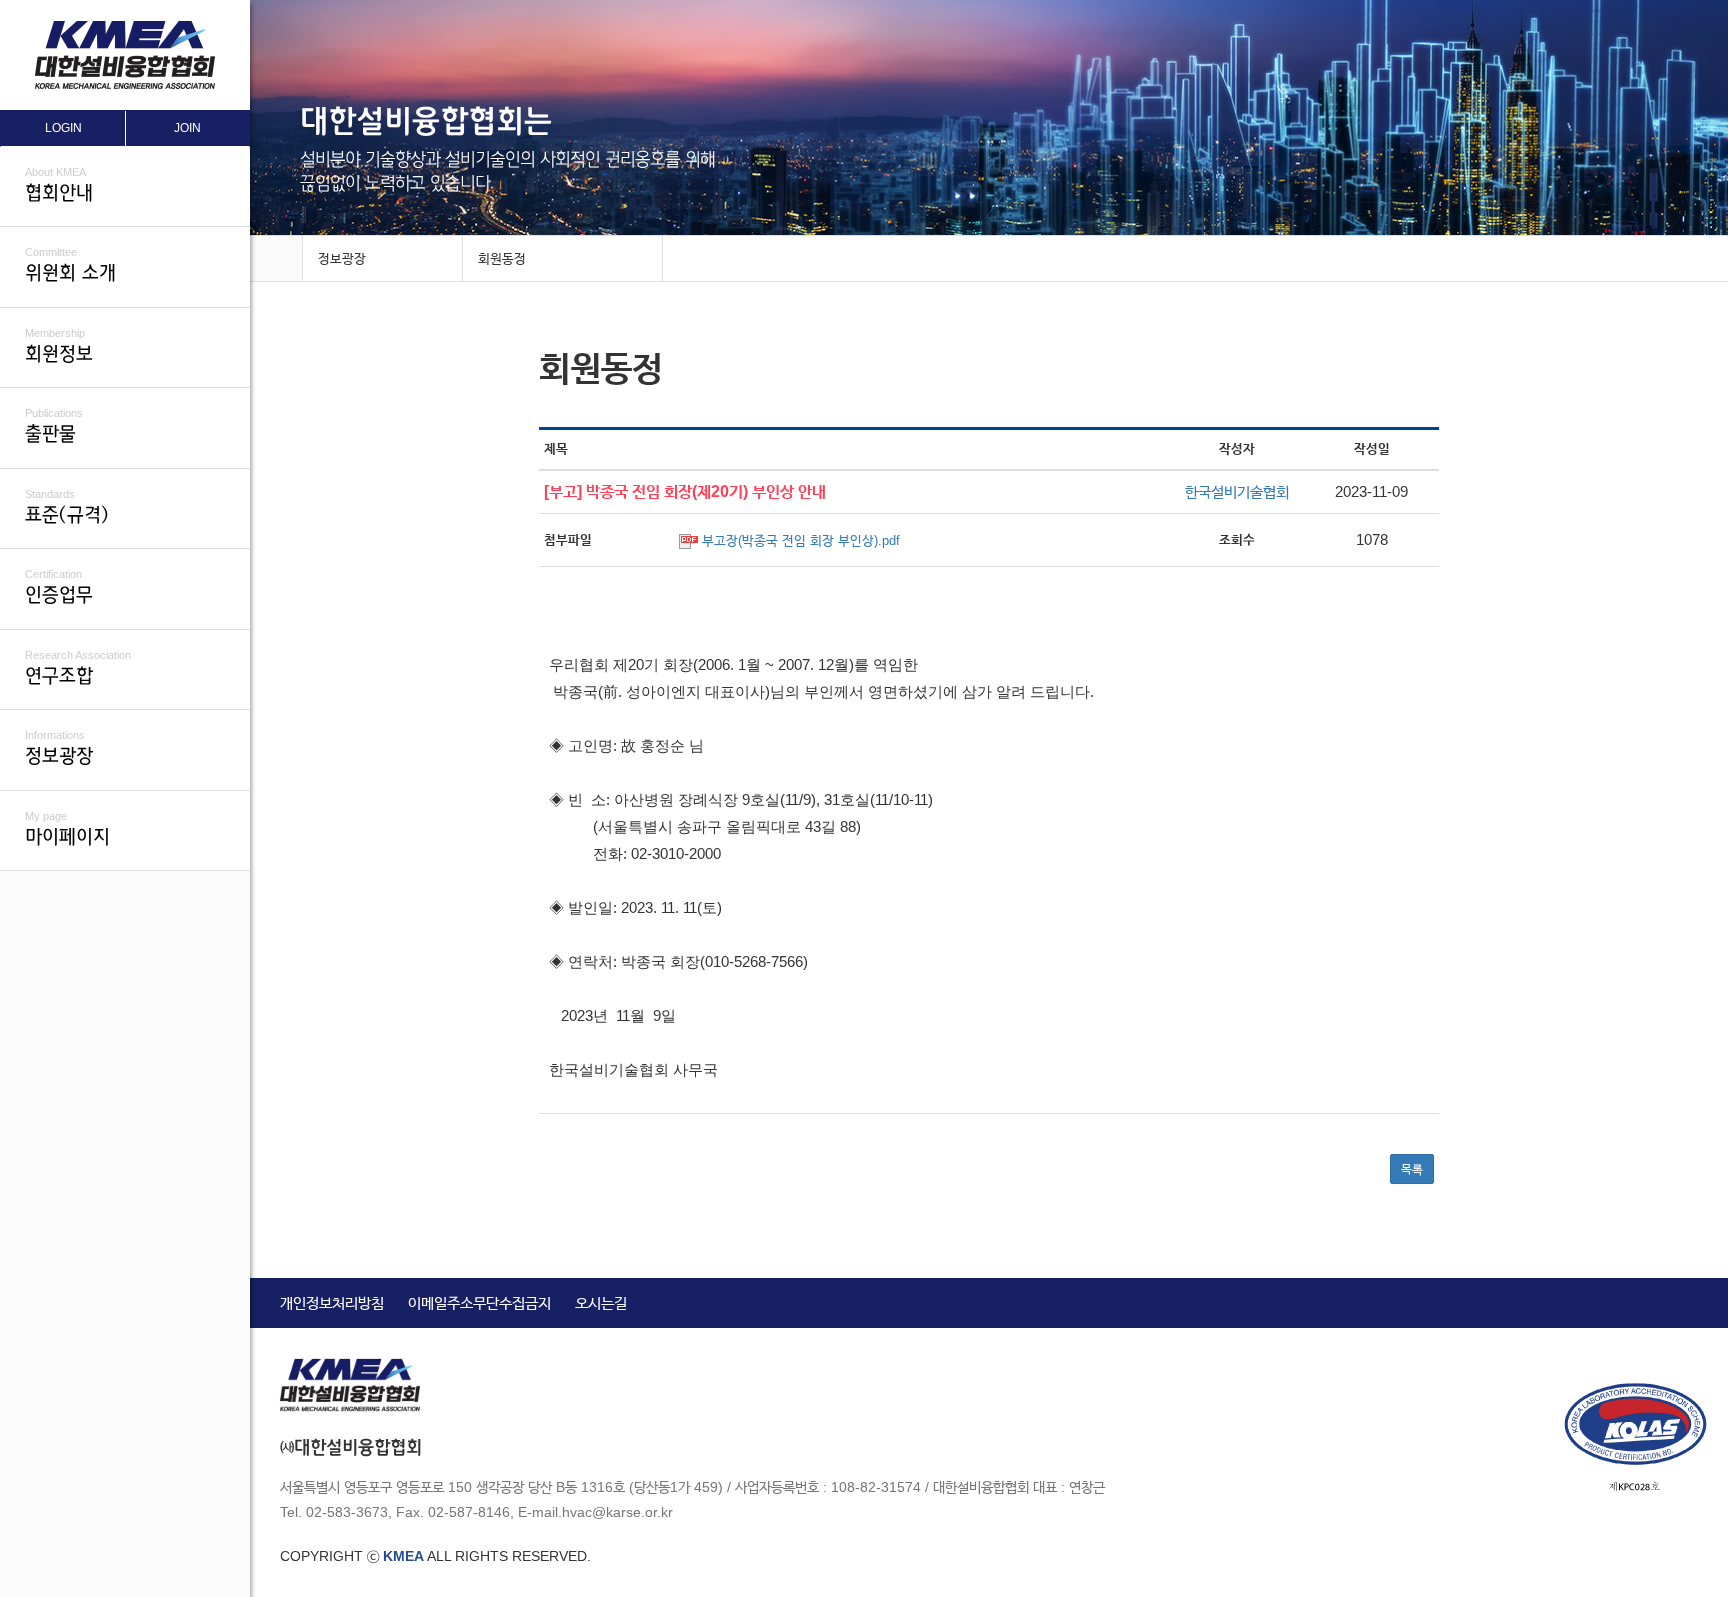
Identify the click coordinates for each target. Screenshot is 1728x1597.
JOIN (187, 128)
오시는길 (601, 1302)
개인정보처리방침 (332, 1302)
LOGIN (63, 128)
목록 (1412, 1169)
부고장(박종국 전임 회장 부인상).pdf (801, 540)
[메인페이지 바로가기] (276, 259)
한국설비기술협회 (1237, 491)
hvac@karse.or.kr (617, 1512)
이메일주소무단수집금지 (479, 1302)
